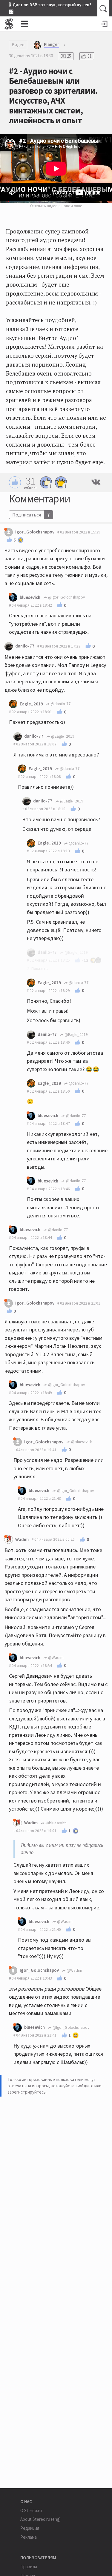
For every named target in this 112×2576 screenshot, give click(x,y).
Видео (18, 45)
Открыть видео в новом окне (56, 206)
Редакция (30, 2528)
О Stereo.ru (31, 2510)
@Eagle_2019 (62, 736)
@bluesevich (81, 1442)
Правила (29, 2567)
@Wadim (55, 1658)
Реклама (29, 2537)
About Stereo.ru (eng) (40, 2519)
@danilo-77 (60, 704)
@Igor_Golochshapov (66, 597)
